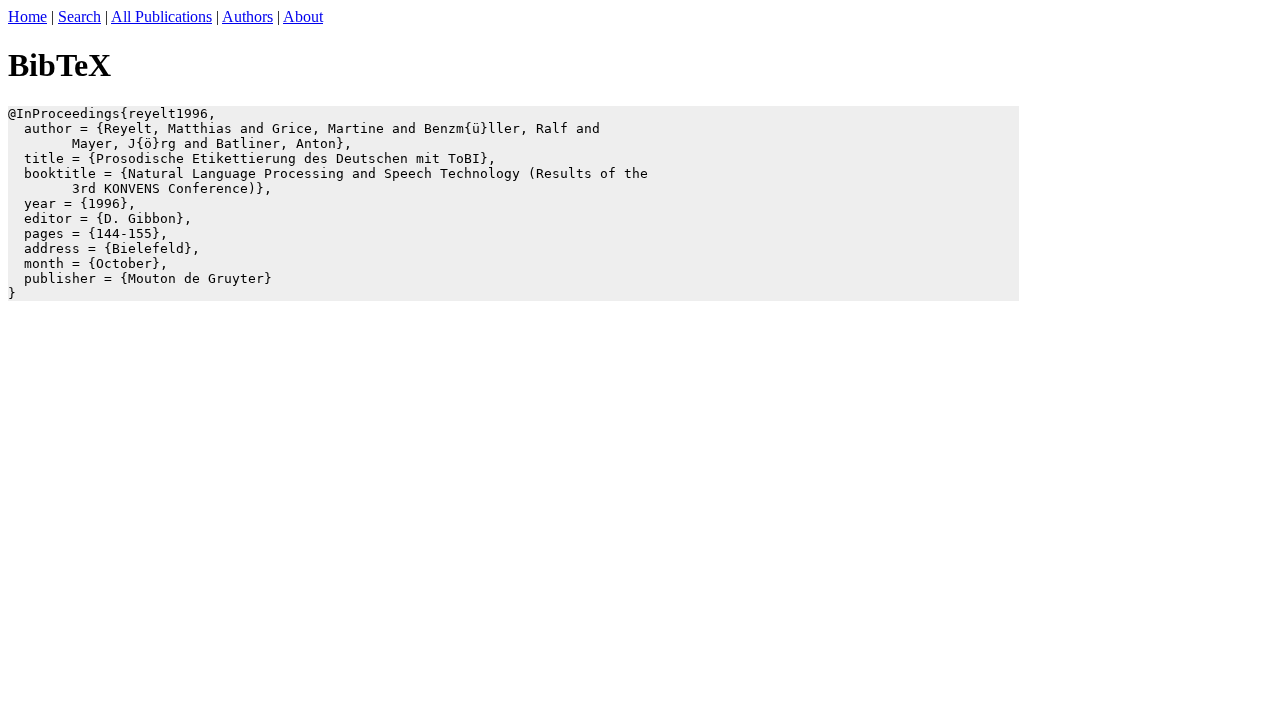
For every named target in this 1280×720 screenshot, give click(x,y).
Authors (247, 16)
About (303, 16)
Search (79, 16)
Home (27, 16)
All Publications (161, 16)
